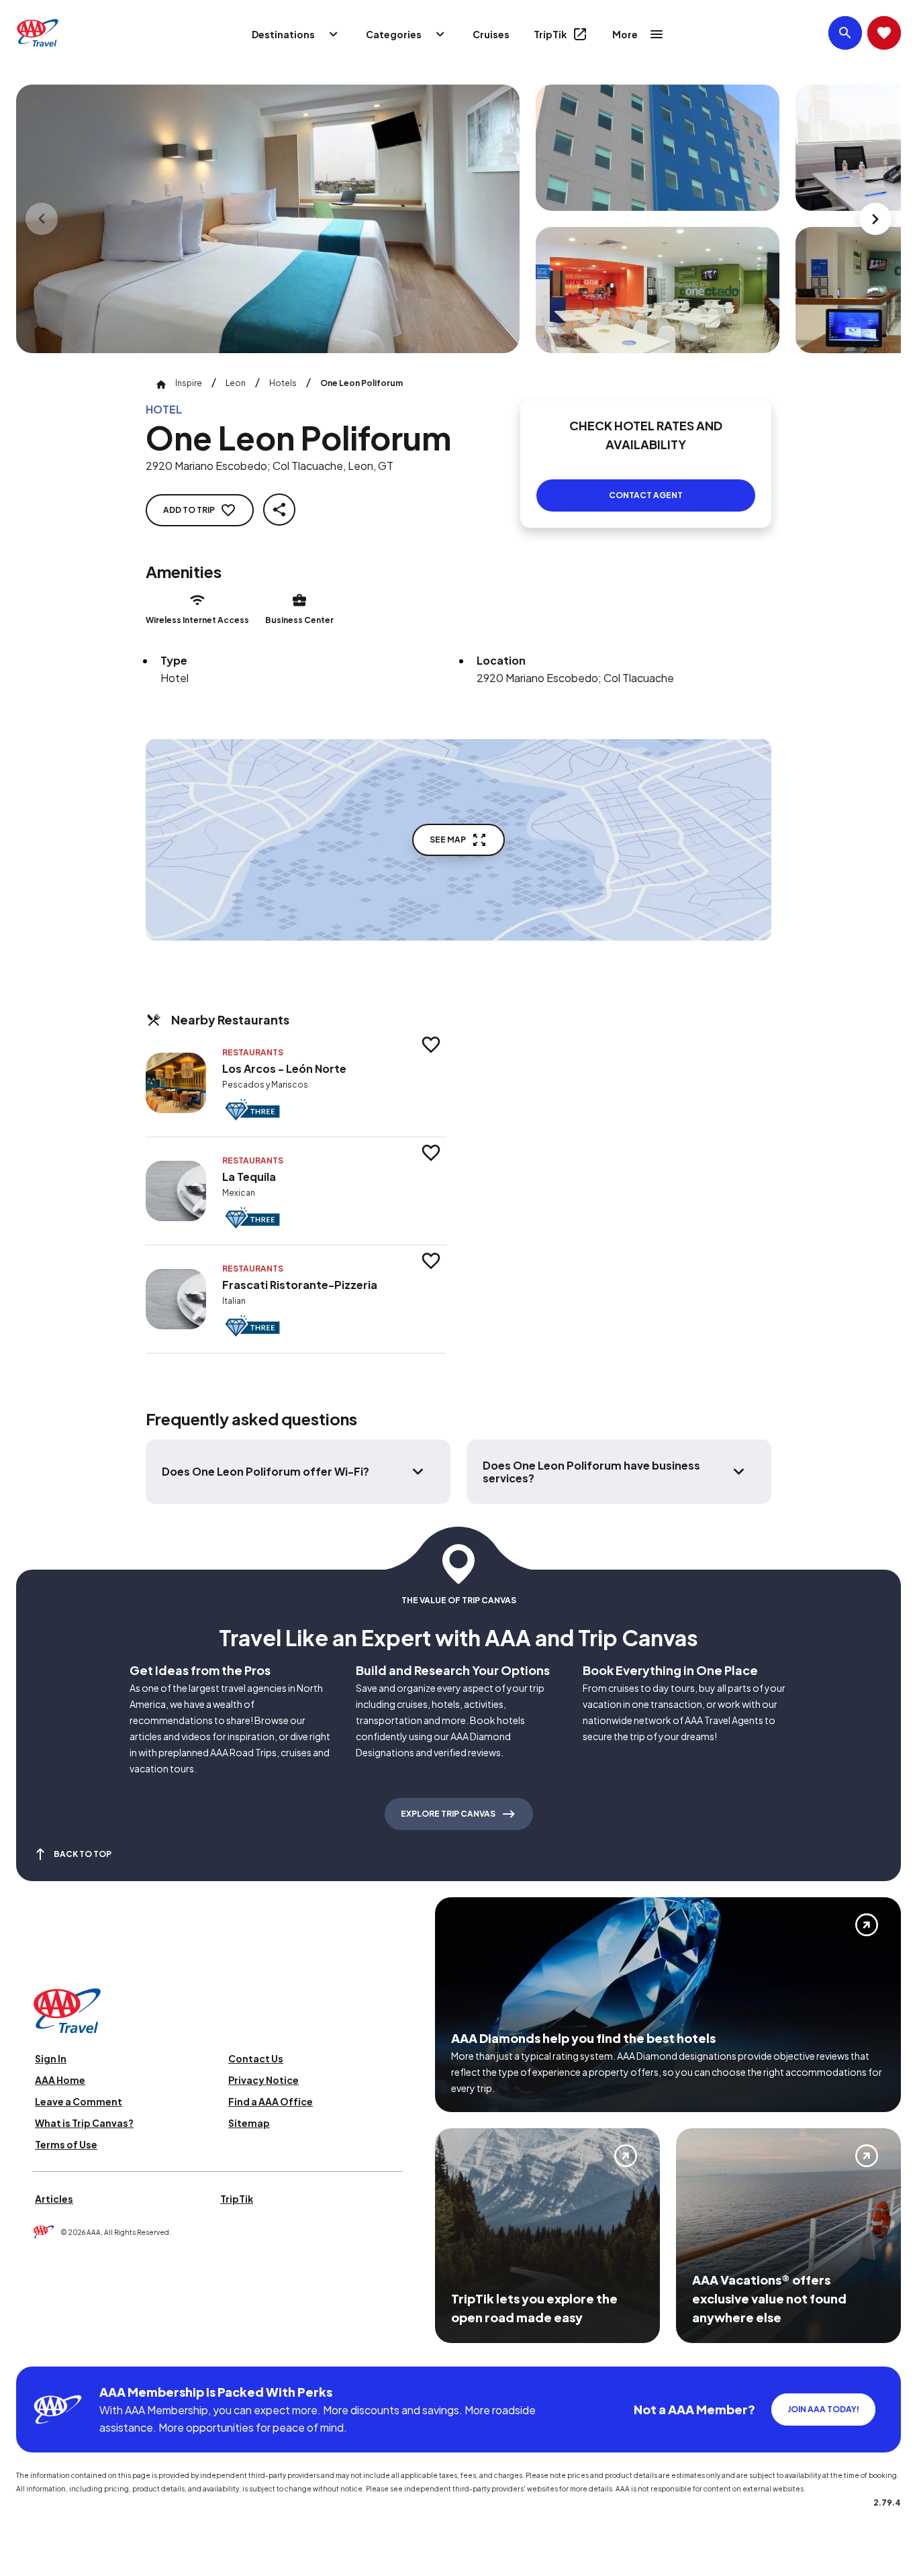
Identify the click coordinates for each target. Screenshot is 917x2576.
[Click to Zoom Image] (268, 219)
